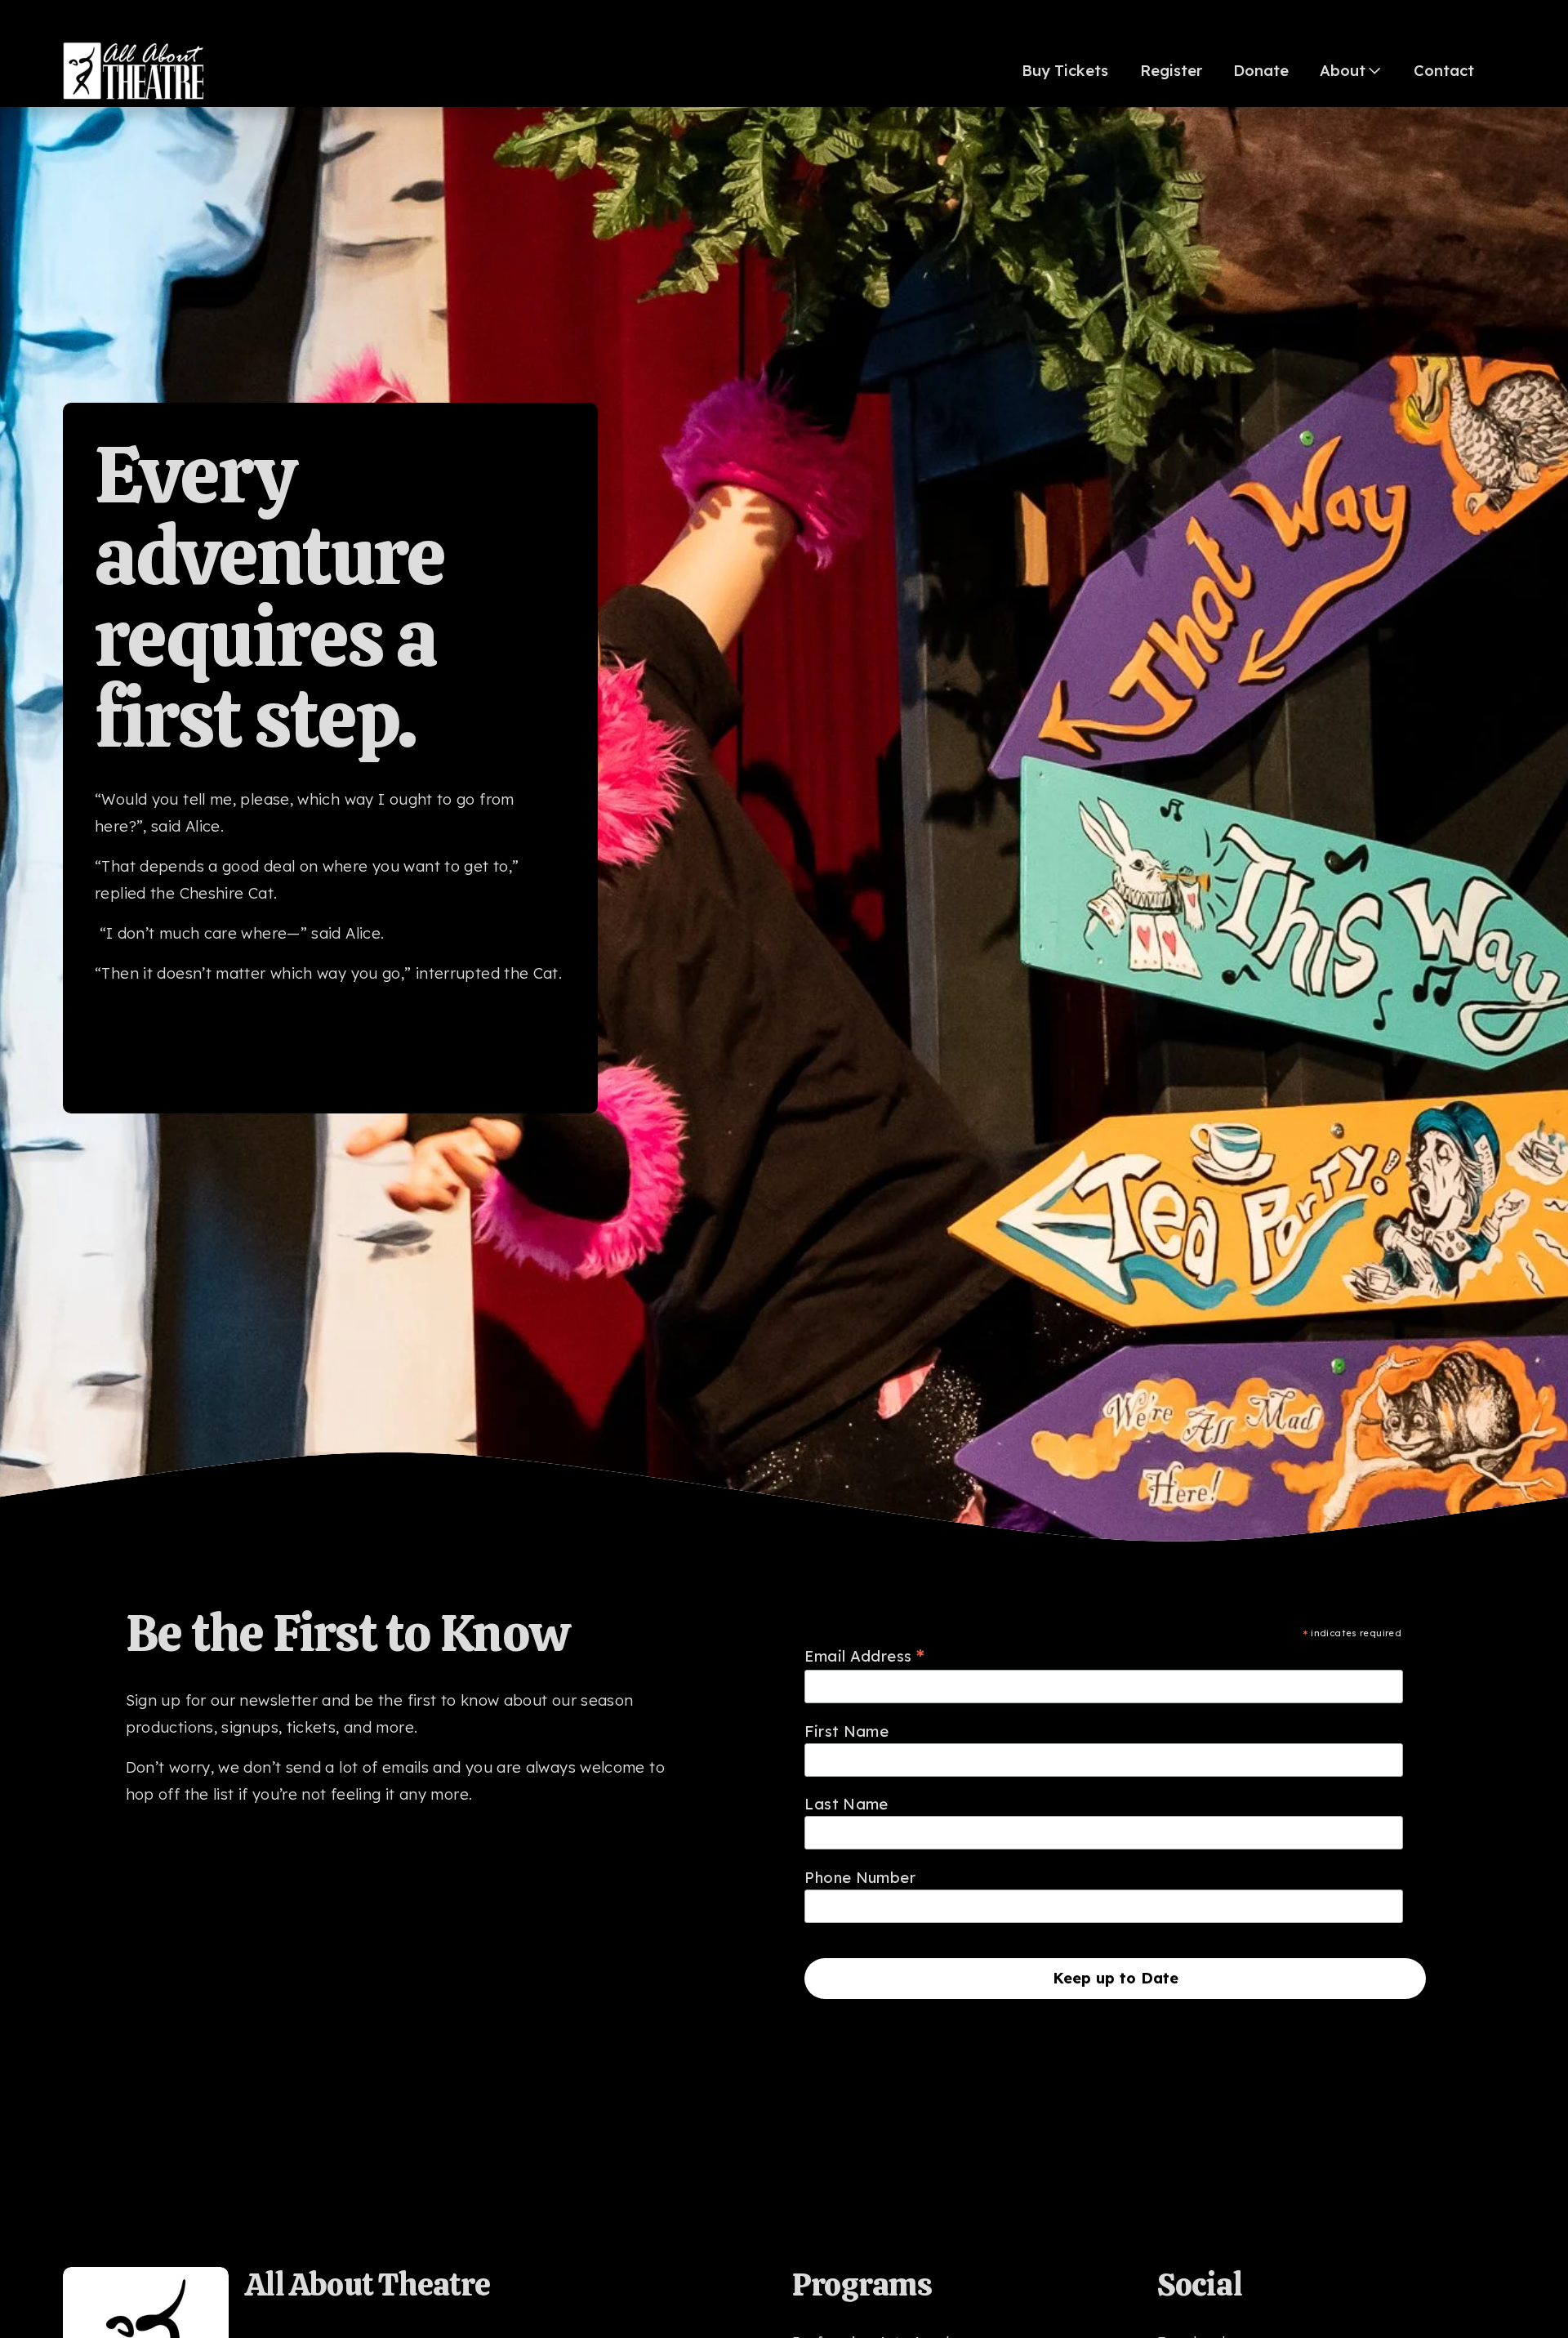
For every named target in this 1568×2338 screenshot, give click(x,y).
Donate (1261, 71)
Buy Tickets (1065, 71)
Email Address (864, 1655)
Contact (1444, 71)
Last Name (846, 1804)
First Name (846, 1731)
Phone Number (860, 1878)
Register (1171, 71)
